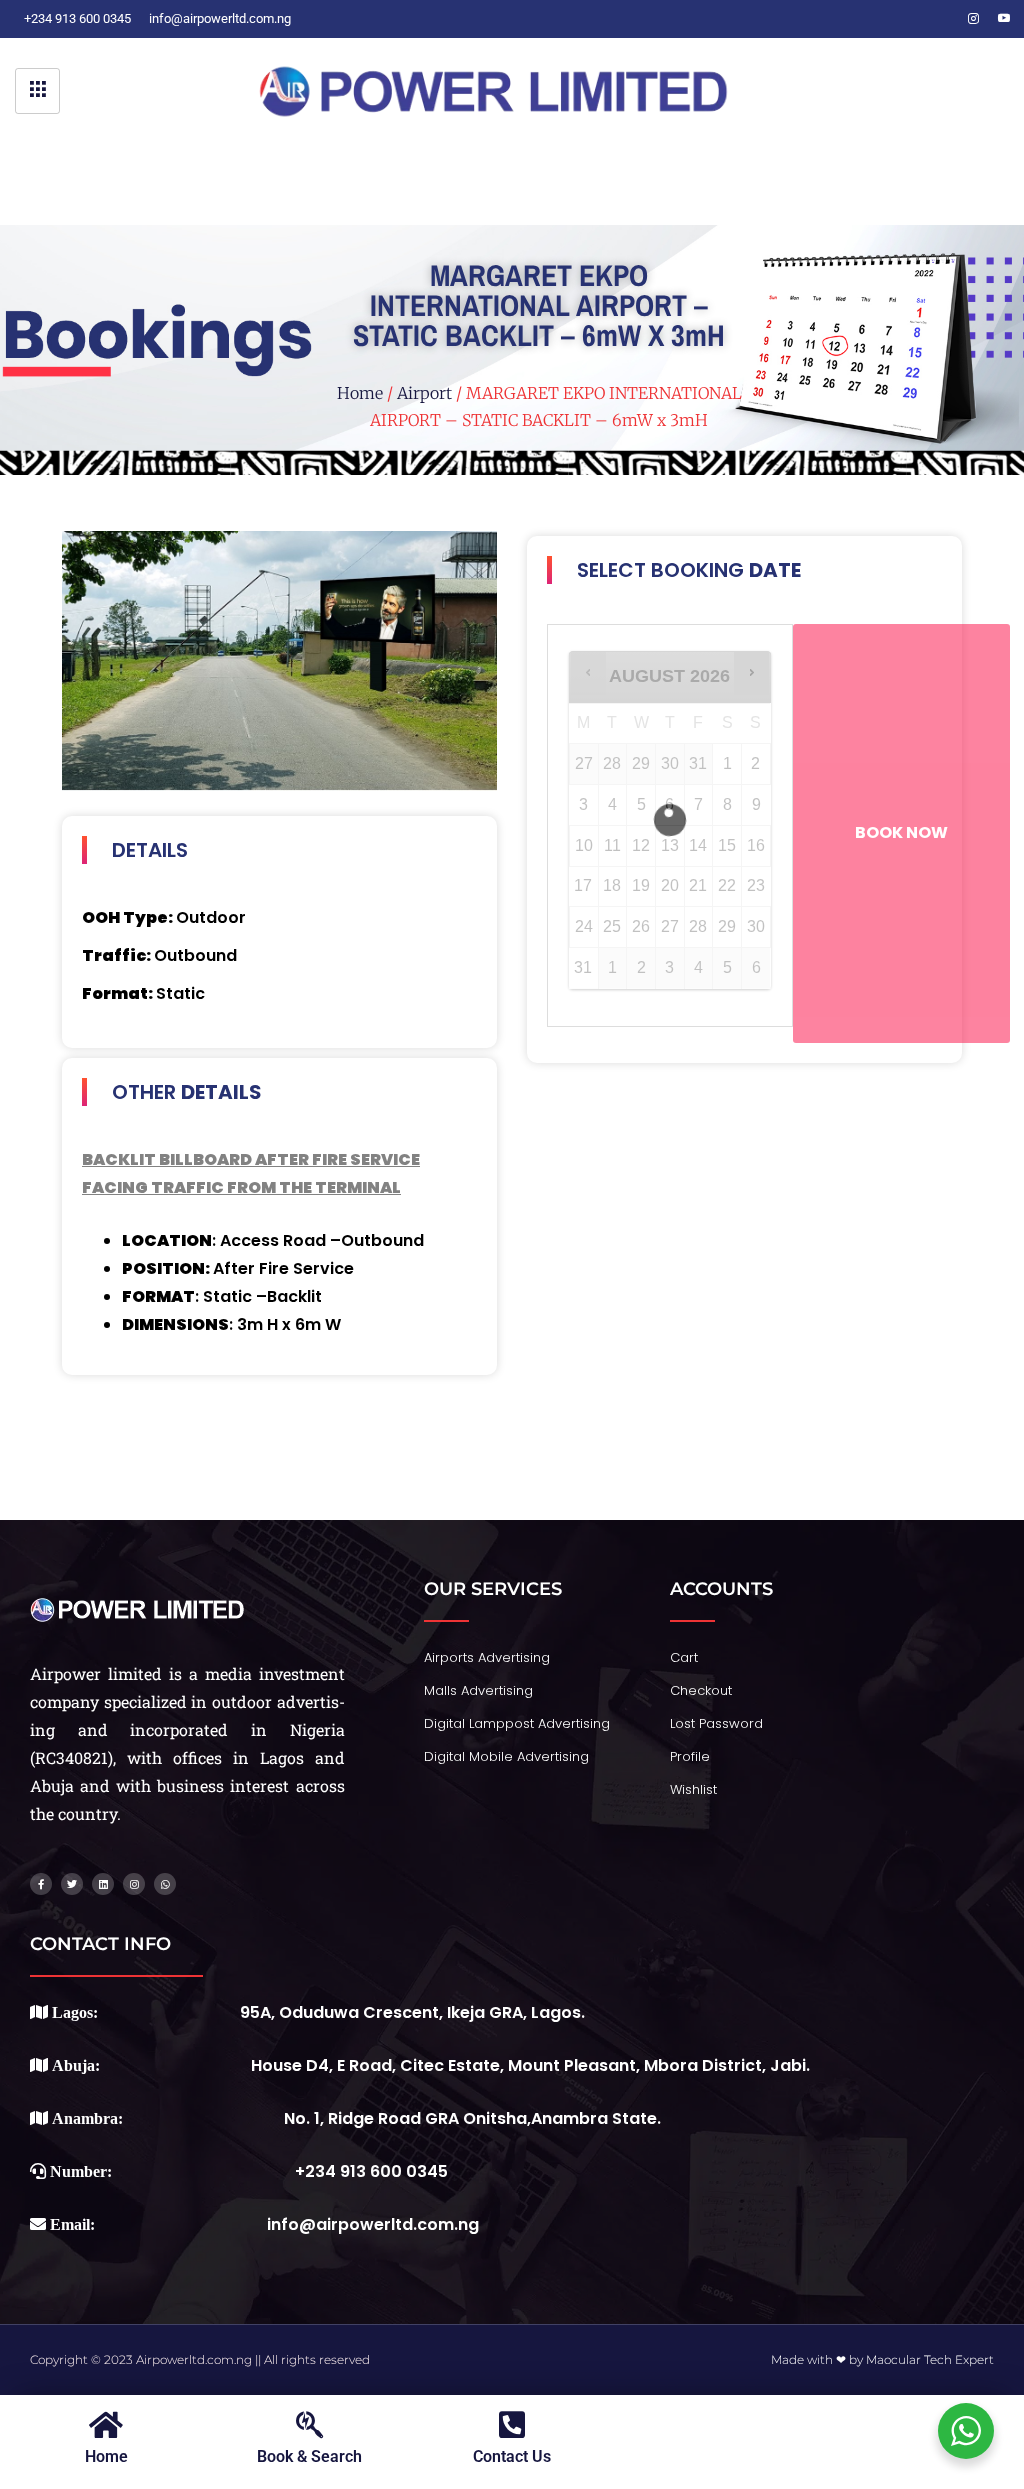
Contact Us (512, 2456)
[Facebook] (884, 19)
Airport (424, 393)
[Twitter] (914, 19)
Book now (901, 832)
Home (360, 393)
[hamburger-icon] (37, 91)
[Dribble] (1004, 19)
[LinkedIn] (944, 19)
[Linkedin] (103, 1884)
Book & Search (309, 2456)
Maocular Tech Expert (930, 2359)
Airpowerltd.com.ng (194, 2359)
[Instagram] (974, 19)
